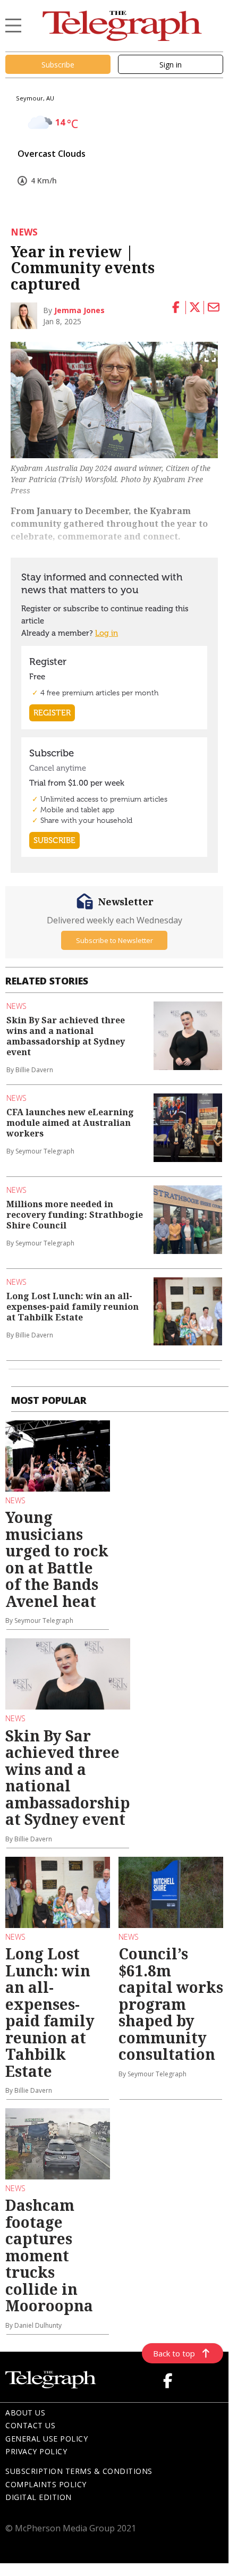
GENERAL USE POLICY (46, 2439)
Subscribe (58, 65)
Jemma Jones (79, 310)
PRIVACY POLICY (36, 2451)
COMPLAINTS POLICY (46, 2484)
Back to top (174, 2353)
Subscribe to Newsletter (114, 940)
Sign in (171, 65)
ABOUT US (25, 2413)
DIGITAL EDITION (39, 2497)
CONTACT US (30, 2425)
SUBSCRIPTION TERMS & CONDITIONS (79, 2471)
